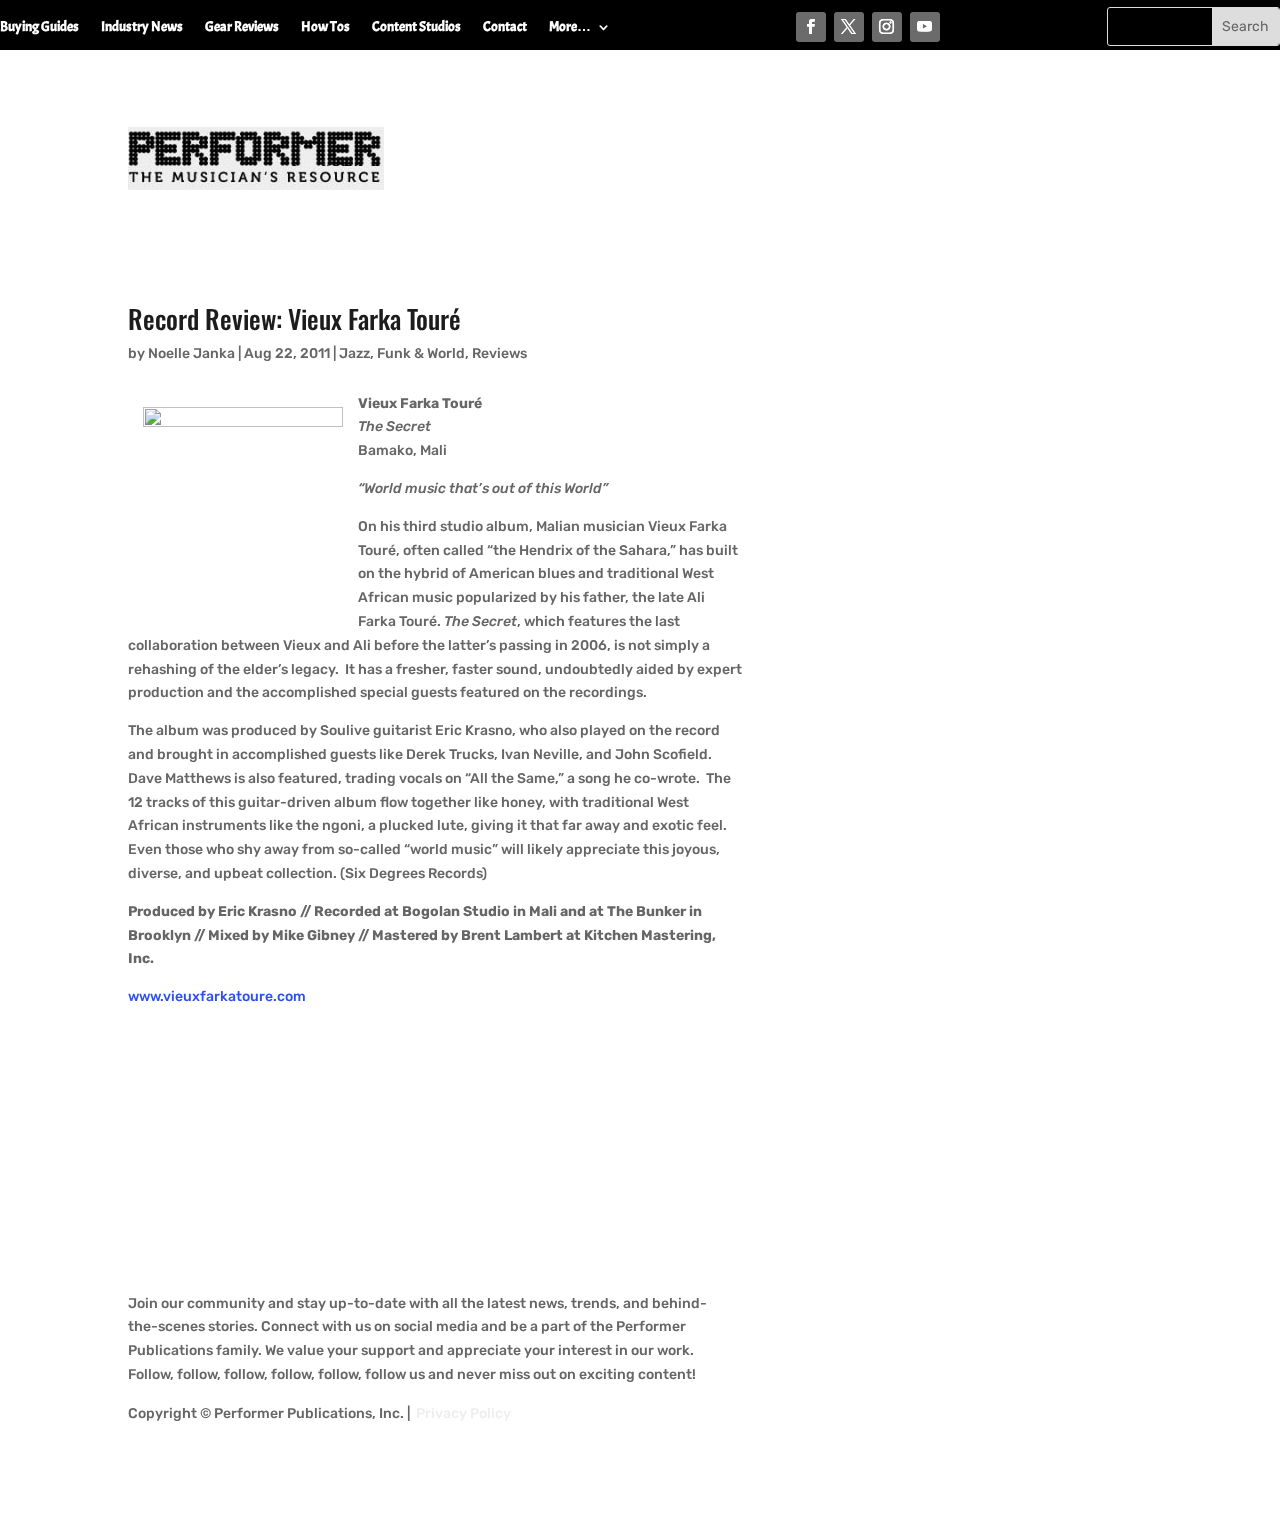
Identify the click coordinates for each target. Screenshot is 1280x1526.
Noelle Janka (191, 353)
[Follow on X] (849, 27)
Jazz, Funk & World (402, 353)
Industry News (142, 27)
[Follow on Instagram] (887, 27)
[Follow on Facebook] (811, 27)
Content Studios (416, 27)
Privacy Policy (463, 1413)
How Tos (325, 27)
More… (570, 27)
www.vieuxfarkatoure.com (217, 996)
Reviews (499, 353)
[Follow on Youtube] (925, 27)
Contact (505, 27)
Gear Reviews (242, 27)
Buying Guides (39, 27)
